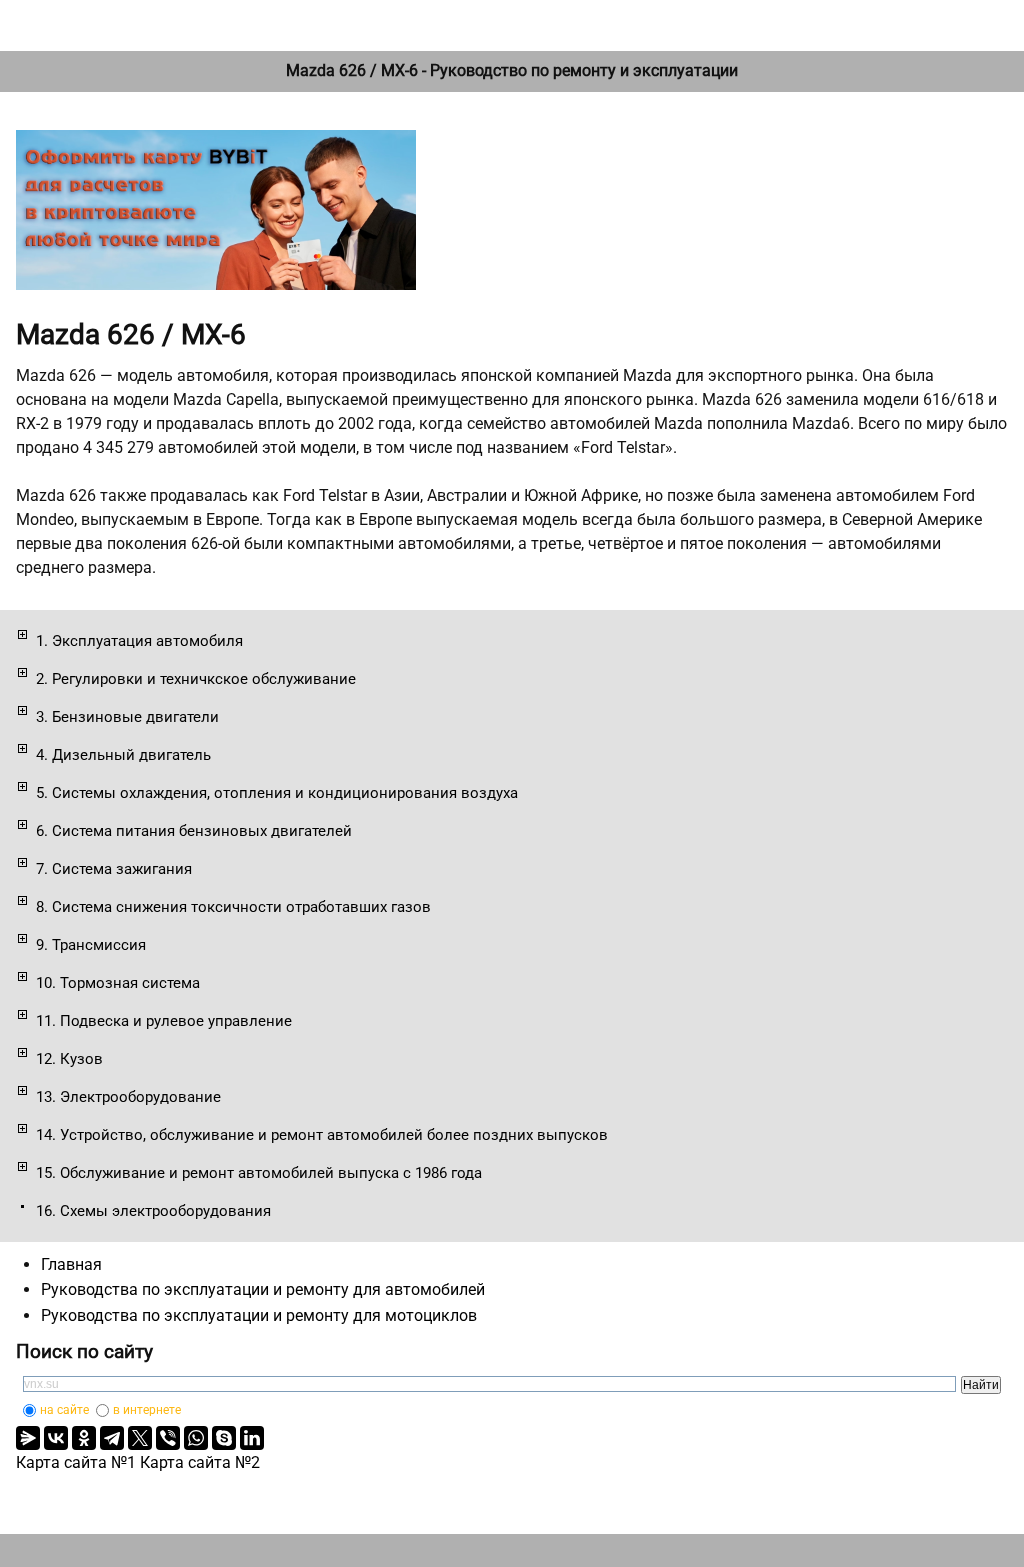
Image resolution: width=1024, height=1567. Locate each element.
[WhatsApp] (196, 1438)
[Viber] (168, 1438)
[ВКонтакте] (56, 1438)
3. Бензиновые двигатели (127, 717)
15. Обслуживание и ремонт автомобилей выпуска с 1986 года (259, 1173)
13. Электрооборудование (128, 1097)
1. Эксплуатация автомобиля (139, 641)
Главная (71, 1264)
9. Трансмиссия (91, 945)
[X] (140, 1438)
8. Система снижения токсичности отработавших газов (233, 907)
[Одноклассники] (84, 1438)
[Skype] (224, 1438)
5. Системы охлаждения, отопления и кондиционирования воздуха (277, 793)
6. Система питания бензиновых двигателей (194, 831)
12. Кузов (69, 1059)
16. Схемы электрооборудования (153, 1211)
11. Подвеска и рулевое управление (164, 1021)
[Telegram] (112, 1438)
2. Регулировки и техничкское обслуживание (196, 679)
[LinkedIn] (252, 1438)
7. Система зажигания (114, 869)
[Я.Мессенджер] (28, 1438)
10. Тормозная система (118, 983)
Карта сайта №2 (200, 1462)
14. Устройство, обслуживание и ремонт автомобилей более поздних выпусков (322, 1135)
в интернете (147, 1410)
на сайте (64, 1410)
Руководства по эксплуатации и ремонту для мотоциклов (259, 1315)
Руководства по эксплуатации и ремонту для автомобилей (263, 1289)
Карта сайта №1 (76, 1462)
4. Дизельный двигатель (123, 755)
